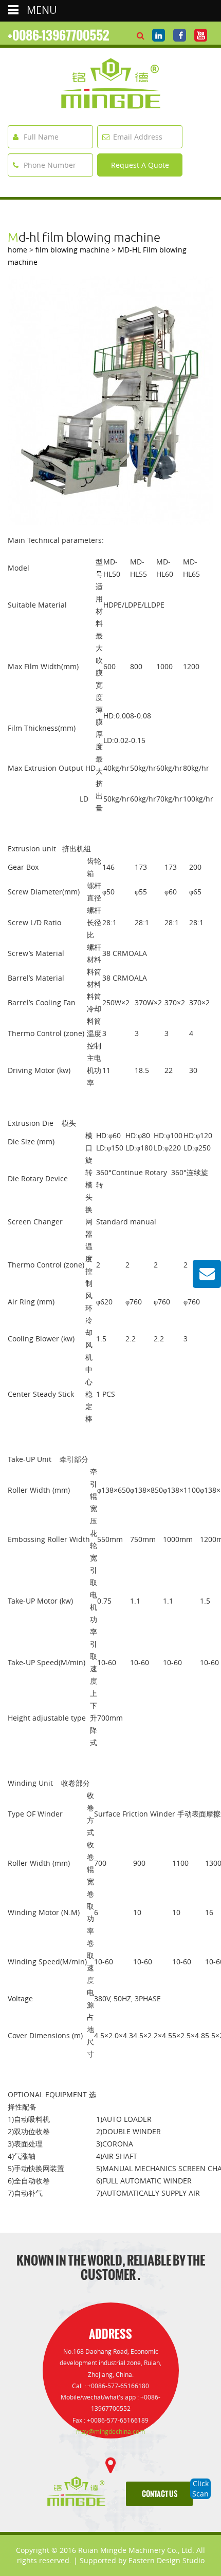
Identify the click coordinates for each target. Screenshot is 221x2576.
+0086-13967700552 (59, 35)
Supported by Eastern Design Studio (142, 2560)
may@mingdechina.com (110, 2432)
